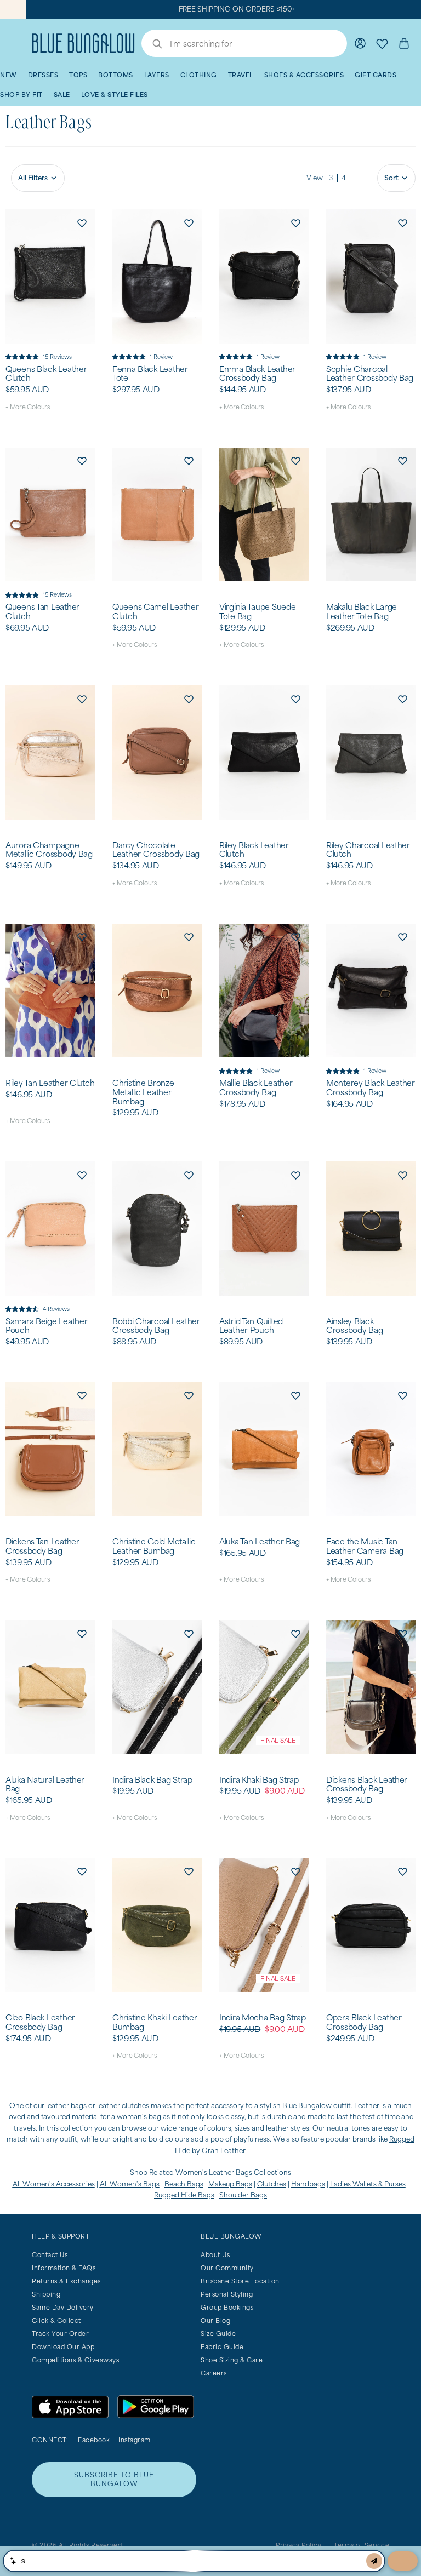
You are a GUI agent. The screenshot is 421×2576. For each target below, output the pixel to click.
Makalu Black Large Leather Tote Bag (362, 612)
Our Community (227, 2268)
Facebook (94, 2440)
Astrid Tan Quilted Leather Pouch (251, 1326)
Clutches (272, 2184)
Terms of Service (362, 2545)
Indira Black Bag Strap (152, 1780)
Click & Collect (56, 2320)
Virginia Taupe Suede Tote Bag (257, 612)
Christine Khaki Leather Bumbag (155, 2022)
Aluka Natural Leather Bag (45, 1785)
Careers (214, 2373)
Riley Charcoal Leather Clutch (368, 850)
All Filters (33, 178)
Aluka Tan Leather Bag (260, 1542)
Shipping (46, 2294)
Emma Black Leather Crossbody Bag (257, 374)
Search (152, 45)
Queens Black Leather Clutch (46, 374)
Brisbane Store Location (240, 2281)
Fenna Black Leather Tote (150, 374)
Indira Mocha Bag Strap (263, 2018)
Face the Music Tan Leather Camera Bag (365, 1546)
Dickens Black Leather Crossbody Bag (367, 1785)
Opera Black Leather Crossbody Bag (364, 2022)
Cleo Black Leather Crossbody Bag (40, 2022)
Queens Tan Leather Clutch (42, 612)
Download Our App (63, 2347)
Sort (391, 178)
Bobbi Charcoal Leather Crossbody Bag (156, 1326)
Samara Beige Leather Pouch (46, 1326)
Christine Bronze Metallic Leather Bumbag (143, 1092)
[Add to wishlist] (82, 222)
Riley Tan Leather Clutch (50, 1083)
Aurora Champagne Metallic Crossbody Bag (49, 850)
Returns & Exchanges (66, 2281)
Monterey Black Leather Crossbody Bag (371, 1088)
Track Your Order (60, 2334)
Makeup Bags (230, 2184)
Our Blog (215, 2320)
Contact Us (50, 2255)
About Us (215, 2255)
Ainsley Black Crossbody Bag (354, 1326)
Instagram (135, 2440)
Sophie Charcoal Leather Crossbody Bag (370, 374)
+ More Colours (28, 407)
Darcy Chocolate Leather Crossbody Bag (156, 850)
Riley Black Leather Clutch (254, 850)
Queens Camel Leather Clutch (155, 612)
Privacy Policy (298, 2545)
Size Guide (218, 2334)
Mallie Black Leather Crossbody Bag (256, 1088)
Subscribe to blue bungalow (114, 2479)
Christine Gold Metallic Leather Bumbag (154, 1546)
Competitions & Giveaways (75, 2360)
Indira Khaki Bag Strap (259, 1780)
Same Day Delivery (63, 2307)
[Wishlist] (382, 43)
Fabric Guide (222, 2347)
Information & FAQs (64, 2268)
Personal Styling (227, 2294)
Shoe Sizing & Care (232, 2360)
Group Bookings (227, 2307)
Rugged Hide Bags (184, 2195)
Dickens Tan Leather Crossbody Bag (42, 1546)
